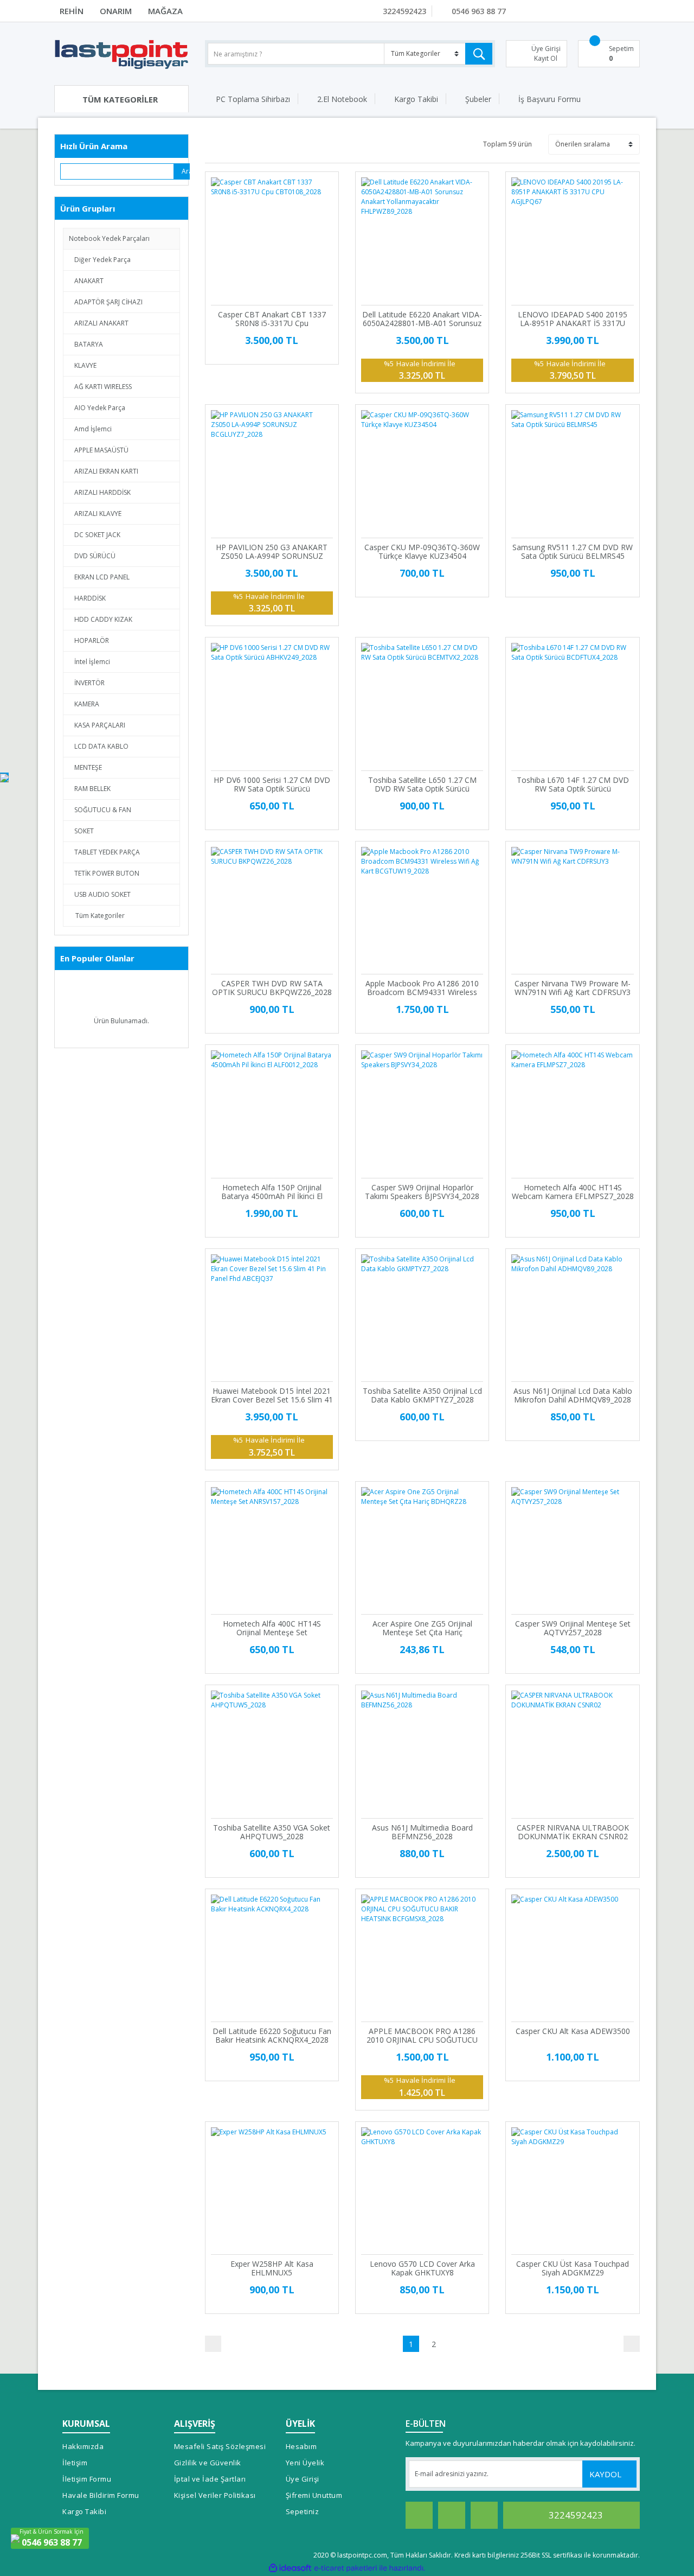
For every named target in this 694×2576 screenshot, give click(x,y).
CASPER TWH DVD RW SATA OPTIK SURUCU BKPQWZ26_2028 (272, 988)
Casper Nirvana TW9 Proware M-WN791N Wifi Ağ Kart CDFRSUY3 (573, 988)
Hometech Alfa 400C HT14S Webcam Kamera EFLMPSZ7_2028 (573, 1192)
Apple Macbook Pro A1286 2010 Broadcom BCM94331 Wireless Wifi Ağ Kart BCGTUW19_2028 (422, 988)
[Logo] (121, 54)
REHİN (72, 11)
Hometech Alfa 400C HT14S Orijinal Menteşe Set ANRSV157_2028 (272, 1628)
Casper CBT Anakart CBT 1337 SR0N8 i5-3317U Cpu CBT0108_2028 (272, 319)
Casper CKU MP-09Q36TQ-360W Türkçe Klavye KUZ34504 (422, 552)
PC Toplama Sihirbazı (253, 99)
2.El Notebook (342, 99)
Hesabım (301, 2446)
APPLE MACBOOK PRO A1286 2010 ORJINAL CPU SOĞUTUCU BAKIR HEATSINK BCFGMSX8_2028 (422, 2036)
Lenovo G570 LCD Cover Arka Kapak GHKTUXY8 (422, 2268)
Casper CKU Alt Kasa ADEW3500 (573, 2032)
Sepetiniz (303, 2511)
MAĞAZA (165, 11)
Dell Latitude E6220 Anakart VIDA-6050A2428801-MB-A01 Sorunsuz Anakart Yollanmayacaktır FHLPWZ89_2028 (422, 319)
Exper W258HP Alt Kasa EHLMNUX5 (272, 2268)
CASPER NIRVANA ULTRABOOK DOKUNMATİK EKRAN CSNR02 (573, 1832)
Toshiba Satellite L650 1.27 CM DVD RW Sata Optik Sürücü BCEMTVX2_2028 (422, 785)
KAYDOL (606, 2474)
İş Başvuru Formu (550, 99)
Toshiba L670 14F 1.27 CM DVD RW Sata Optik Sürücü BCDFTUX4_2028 (573, 785)
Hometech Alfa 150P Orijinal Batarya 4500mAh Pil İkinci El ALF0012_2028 (272, 1192)
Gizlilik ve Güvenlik (208, 2463)
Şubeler (478, 99)
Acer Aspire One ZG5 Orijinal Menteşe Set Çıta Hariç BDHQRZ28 (422, 1628)
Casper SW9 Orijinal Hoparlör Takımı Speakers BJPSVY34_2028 (422, 1192)
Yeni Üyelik (305, 2463)
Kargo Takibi (416, 99)
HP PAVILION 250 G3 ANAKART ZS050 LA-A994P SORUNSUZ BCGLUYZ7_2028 (272, 552)
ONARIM (116, 11)
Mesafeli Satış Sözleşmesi (220, 2446)
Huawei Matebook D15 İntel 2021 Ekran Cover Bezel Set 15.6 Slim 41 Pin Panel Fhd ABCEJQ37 (272, 1395)
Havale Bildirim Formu (101, 2495)
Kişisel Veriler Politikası (215, 2495)
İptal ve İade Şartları (210, 2479)
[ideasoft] (290, 2568)
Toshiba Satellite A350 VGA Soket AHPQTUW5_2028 (272, 1832)
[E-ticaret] (346, 2568)
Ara (186, 171)
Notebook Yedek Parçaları (109, 238)
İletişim (75, 2463)
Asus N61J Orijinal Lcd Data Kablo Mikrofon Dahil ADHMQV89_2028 (573, 1395)
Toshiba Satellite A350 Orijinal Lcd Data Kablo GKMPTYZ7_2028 (422, 1395)
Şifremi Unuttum (314, 2495)
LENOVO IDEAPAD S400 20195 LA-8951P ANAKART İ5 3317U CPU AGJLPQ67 (573, 319)
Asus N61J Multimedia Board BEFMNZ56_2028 (422, 1832)
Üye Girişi (303, 2479)
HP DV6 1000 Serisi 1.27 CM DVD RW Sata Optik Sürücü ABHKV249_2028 (272, 785)
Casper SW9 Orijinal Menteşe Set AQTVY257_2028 (573, 1628)
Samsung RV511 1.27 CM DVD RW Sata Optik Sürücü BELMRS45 (573, 552)
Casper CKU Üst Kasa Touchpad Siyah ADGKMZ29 (573, 2268)
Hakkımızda (83, 2446)
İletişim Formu (87, 2479)
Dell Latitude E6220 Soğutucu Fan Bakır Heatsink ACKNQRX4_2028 (272, 2036)
